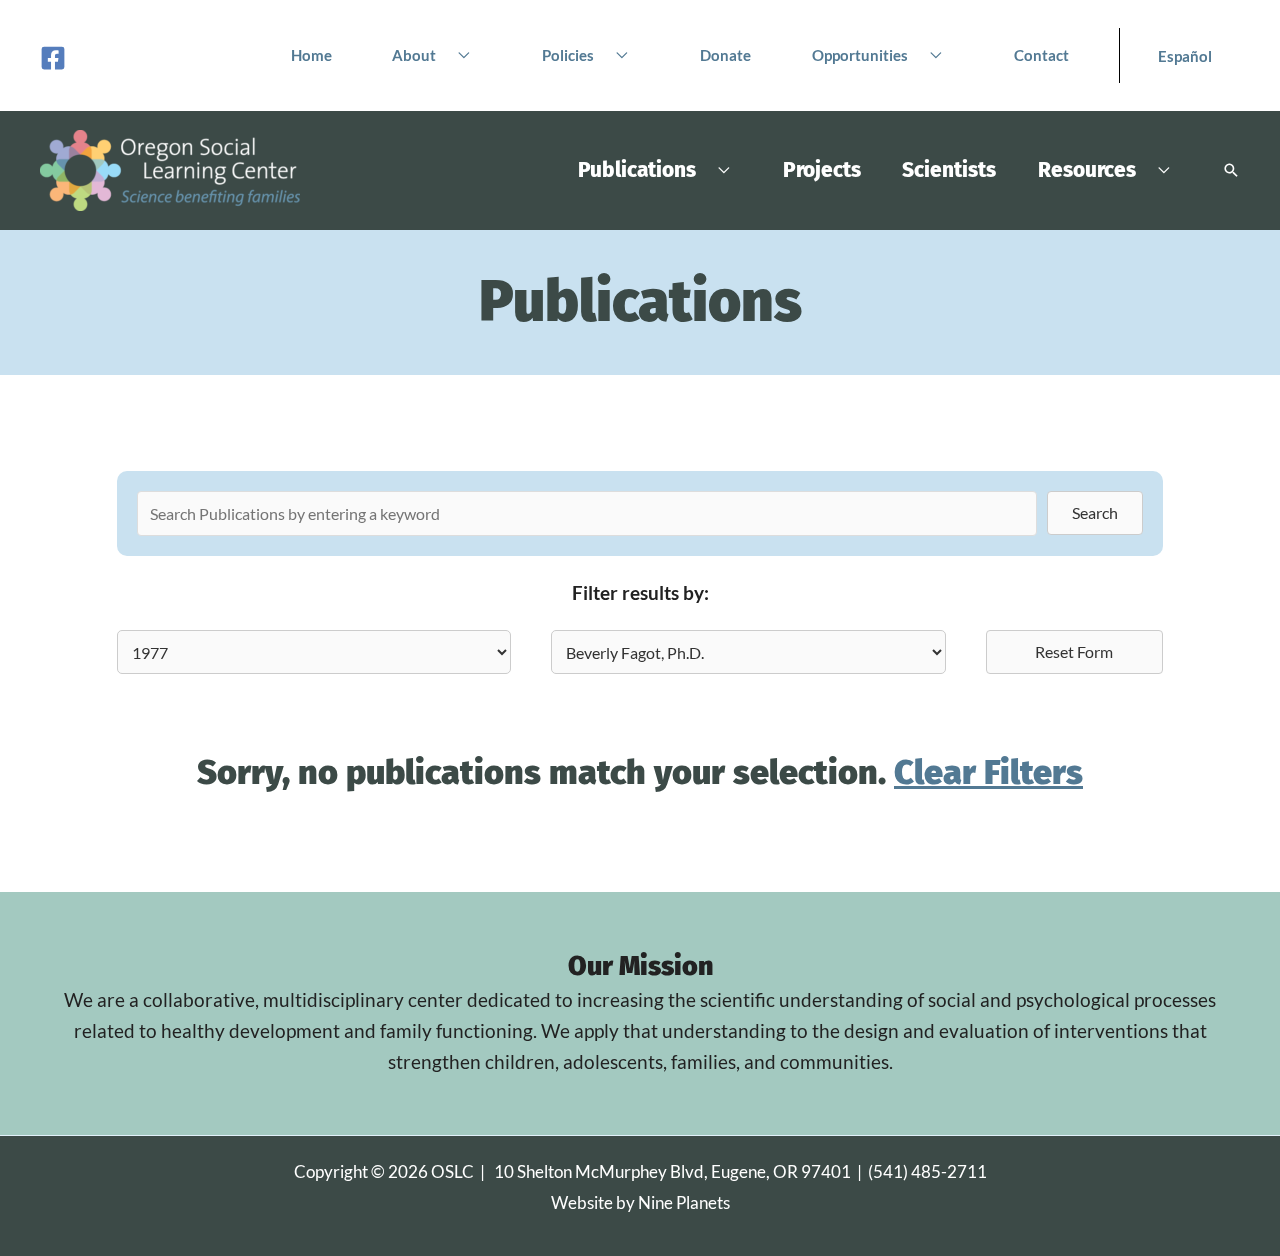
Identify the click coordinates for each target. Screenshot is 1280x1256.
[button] (458, 55)
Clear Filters (988, 772)
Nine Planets (684, 1202)
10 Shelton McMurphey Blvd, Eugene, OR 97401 (672, 1171)
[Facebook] (53, 58)
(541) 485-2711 (927, 1171)
